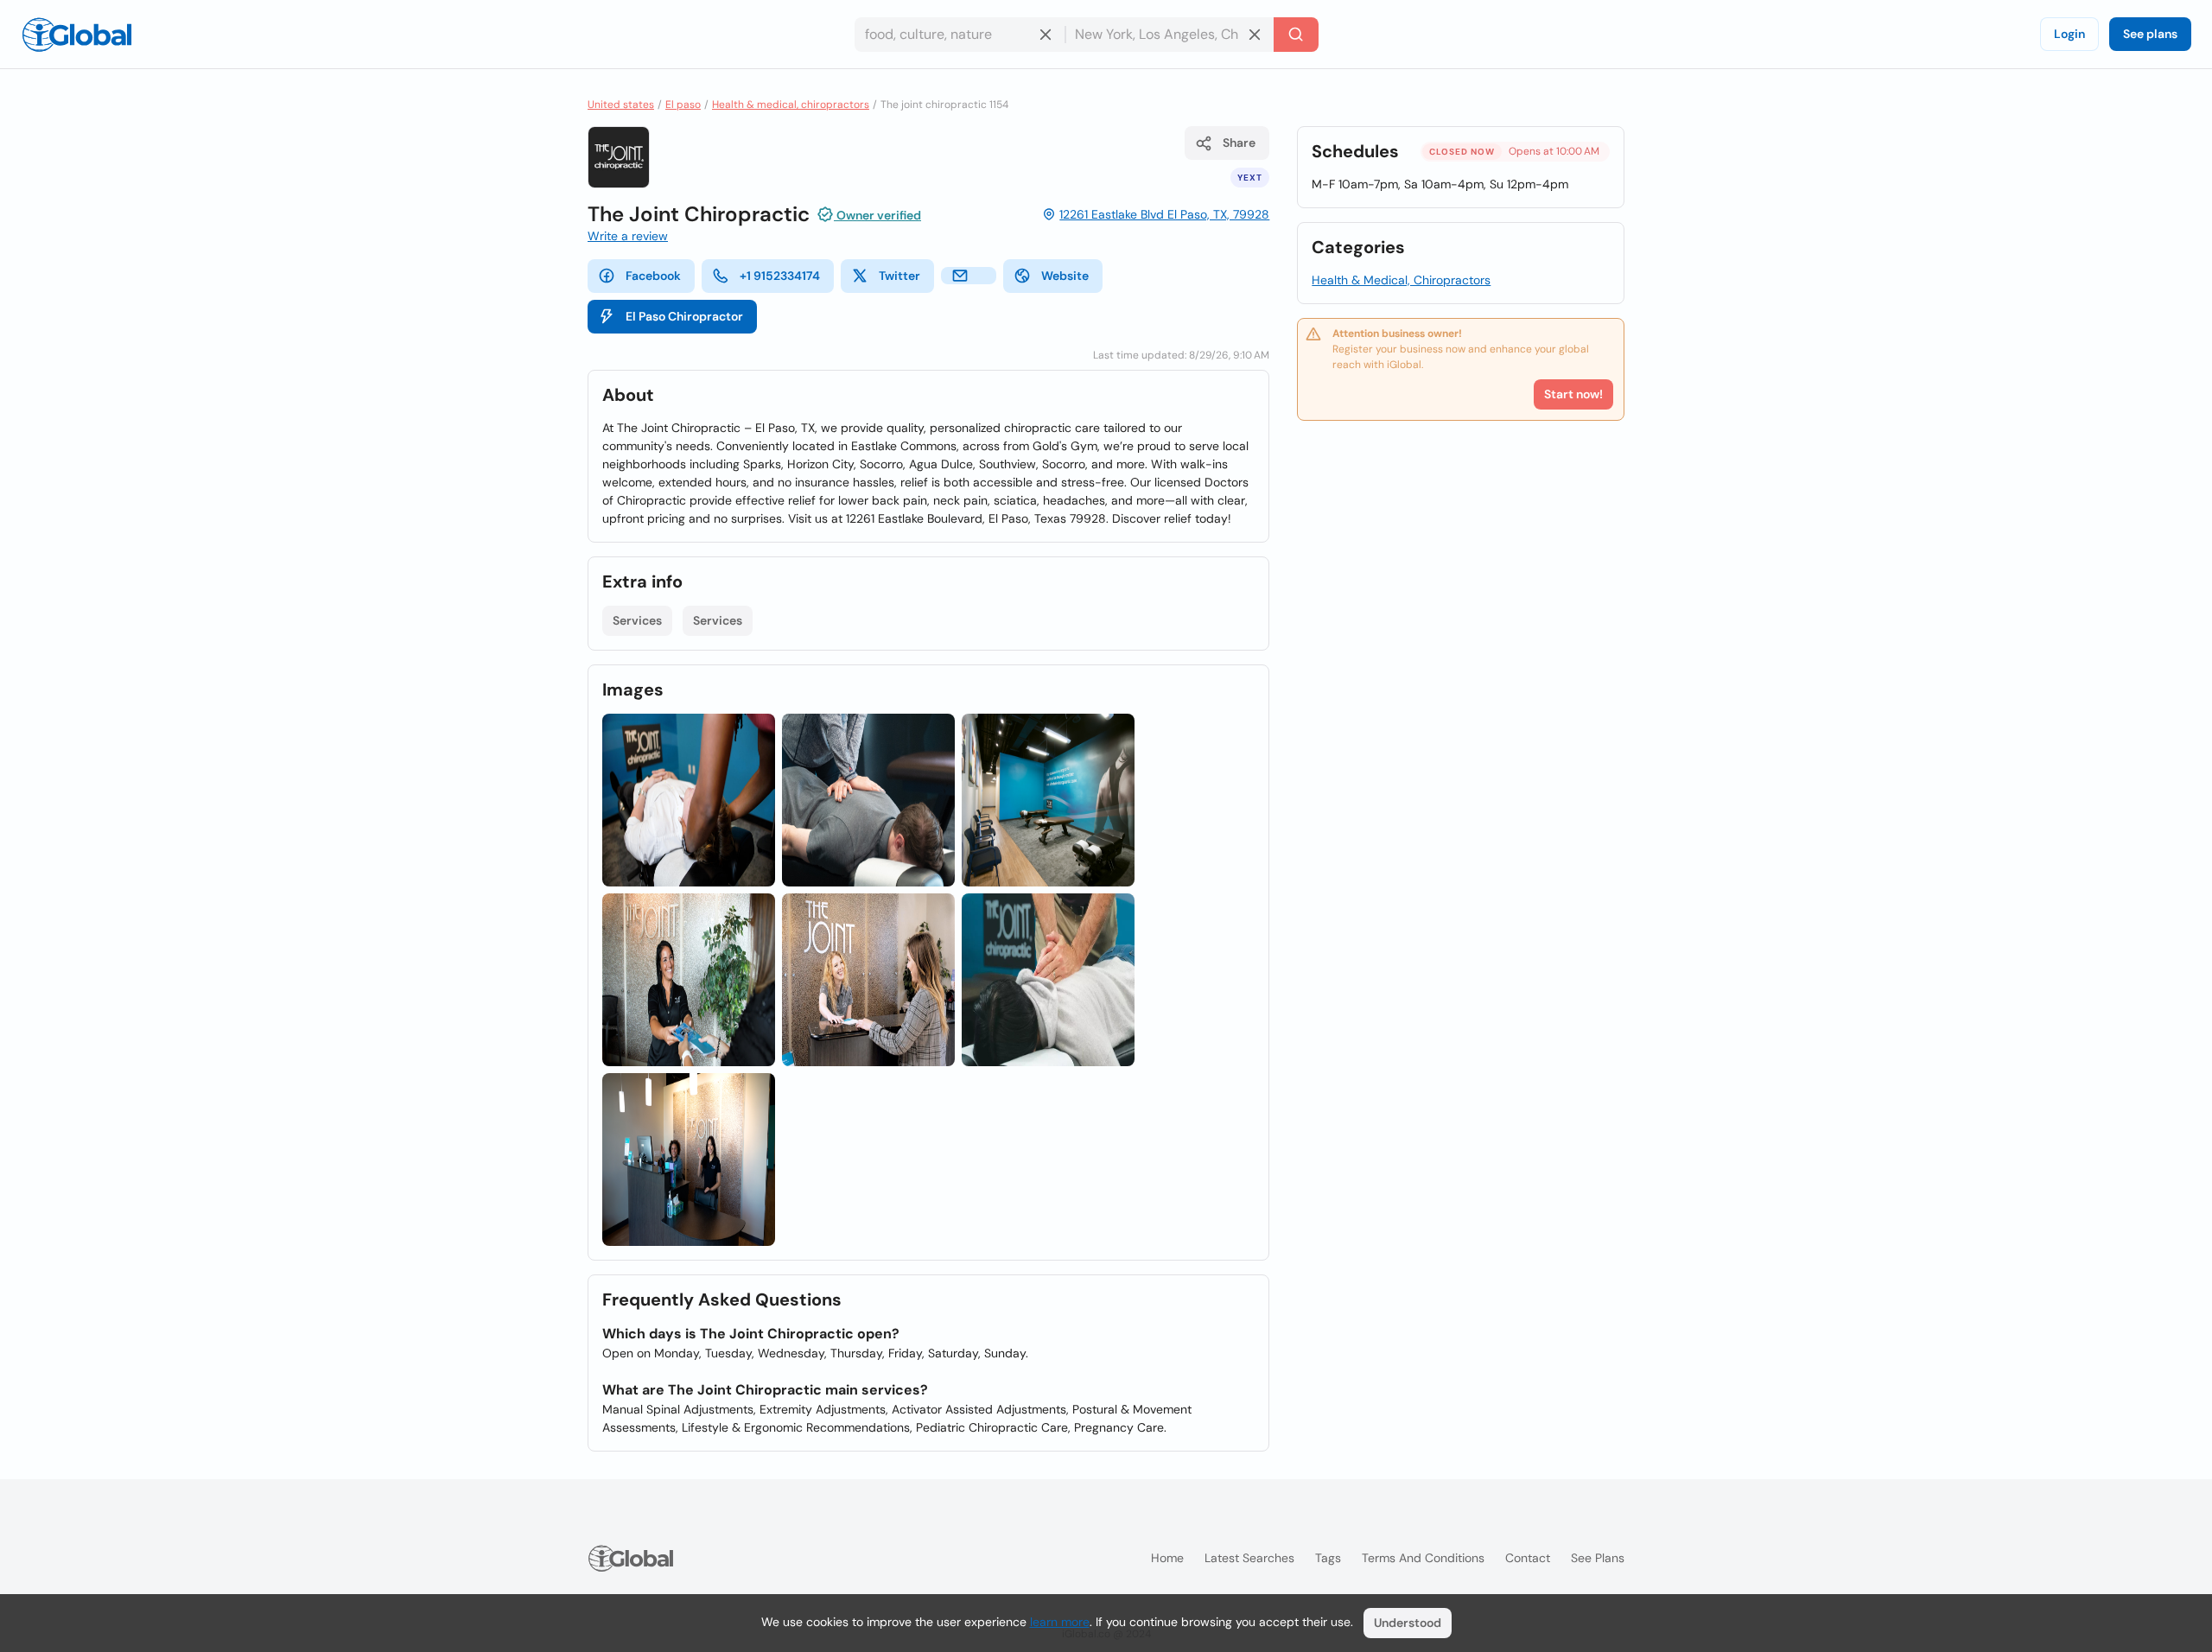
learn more (1060, 1622)
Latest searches (1249, 1558)
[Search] (1296, 35)
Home (1167, 1558)
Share (1239, 143)
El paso (683, 105)
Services (637, 620)
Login (2069, 34)
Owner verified (877, 215)
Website (1065, 276)
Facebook (653, 276)
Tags (1328, 1558)
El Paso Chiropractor (684, 316)
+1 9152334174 (780, 276)
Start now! (1573, 394)
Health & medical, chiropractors (791, 105)
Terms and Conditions (1423, 1558)
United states (621, 105)
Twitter (899, 276)
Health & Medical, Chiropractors (1401, 280)
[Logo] (77, 35)
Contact (1528, 1558)
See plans (2150, 34)
